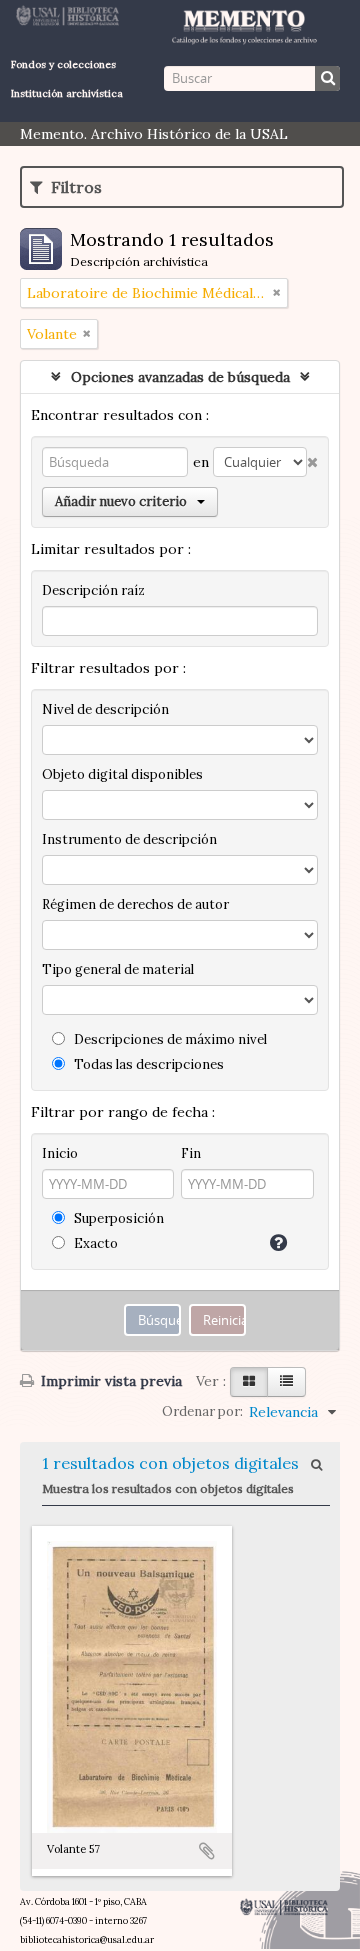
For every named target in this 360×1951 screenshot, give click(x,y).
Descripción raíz (93, 590)
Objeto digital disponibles (122, 774)
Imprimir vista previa (109, 1381)
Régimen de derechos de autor (135, 904)
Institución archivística (67, 93)
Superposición (117, 1218)
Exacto (94, 1243)
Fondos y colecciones (63, 64)
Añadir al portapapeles (207, 1851)
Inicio (60, 1153)
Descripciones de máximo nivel (169, 1039)
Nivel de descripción (105, 709)
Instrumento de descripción (129, 839)
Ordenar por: (202, 1411)
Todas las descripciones (147, 1064)
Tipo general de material (118, 969)
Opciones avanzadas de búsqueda (180, 377)
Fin (191, 1153)
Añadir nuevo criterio (121, 501)
